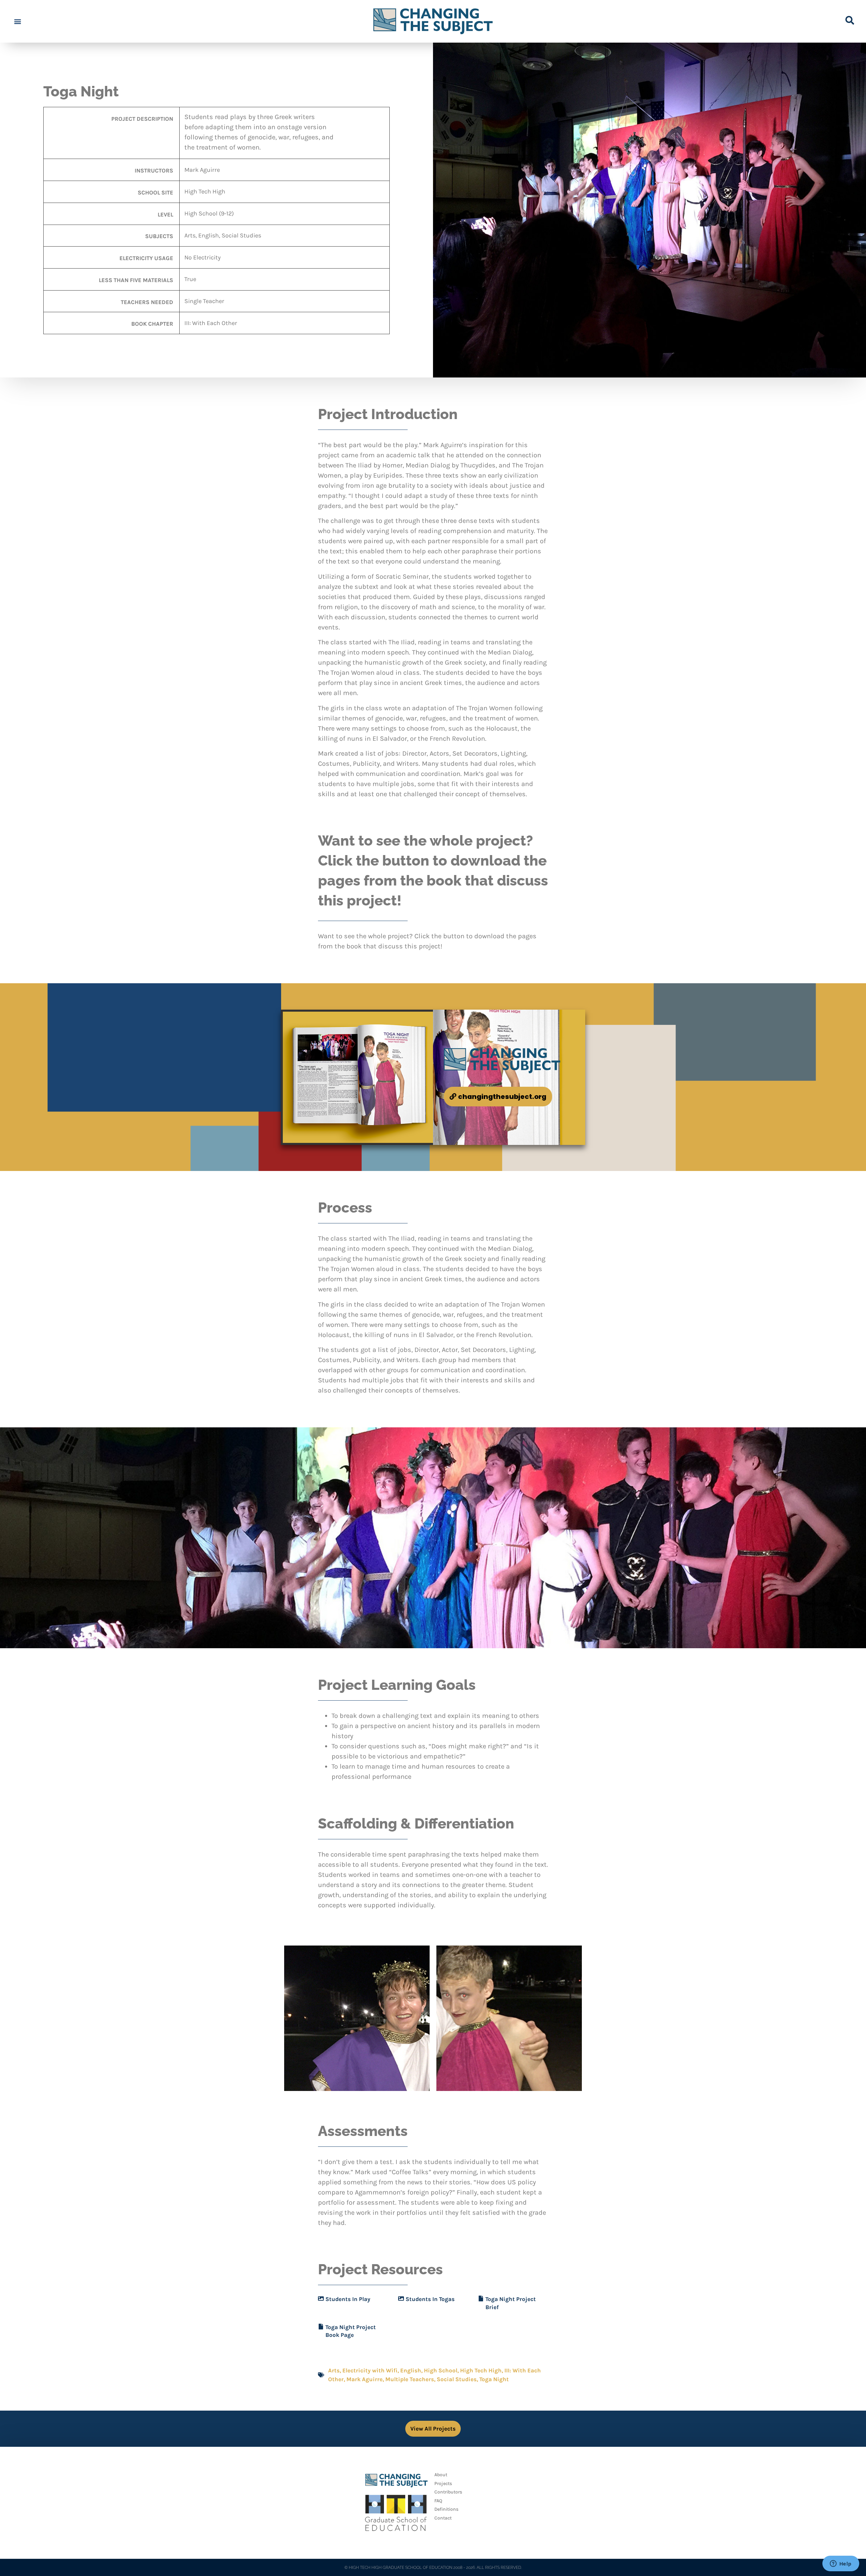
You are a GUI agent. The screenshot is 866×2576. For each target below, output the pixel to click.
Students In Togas (430, 2299)
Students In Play (348, 2299)
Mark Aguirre (364, 2379)
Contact (443, 2518)
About (441, 2475)
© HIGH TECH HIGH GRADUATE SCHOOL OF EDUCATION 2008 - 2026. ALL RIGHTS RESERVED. (433, 2568)
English (411, 2370)
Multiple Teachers (410, 2379)
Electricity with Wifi (370, 2370)
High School (441, 2370)
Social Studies (457, 2379)
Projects (443, 2483)
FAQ (438, 2501)
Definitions (446, 2509)
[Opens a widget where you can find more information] (841, 2564)
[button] (17, 21)
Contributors (448, 2492)
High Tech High (481, 2370)
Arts (334, 2370)
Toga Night (494, 2379)
